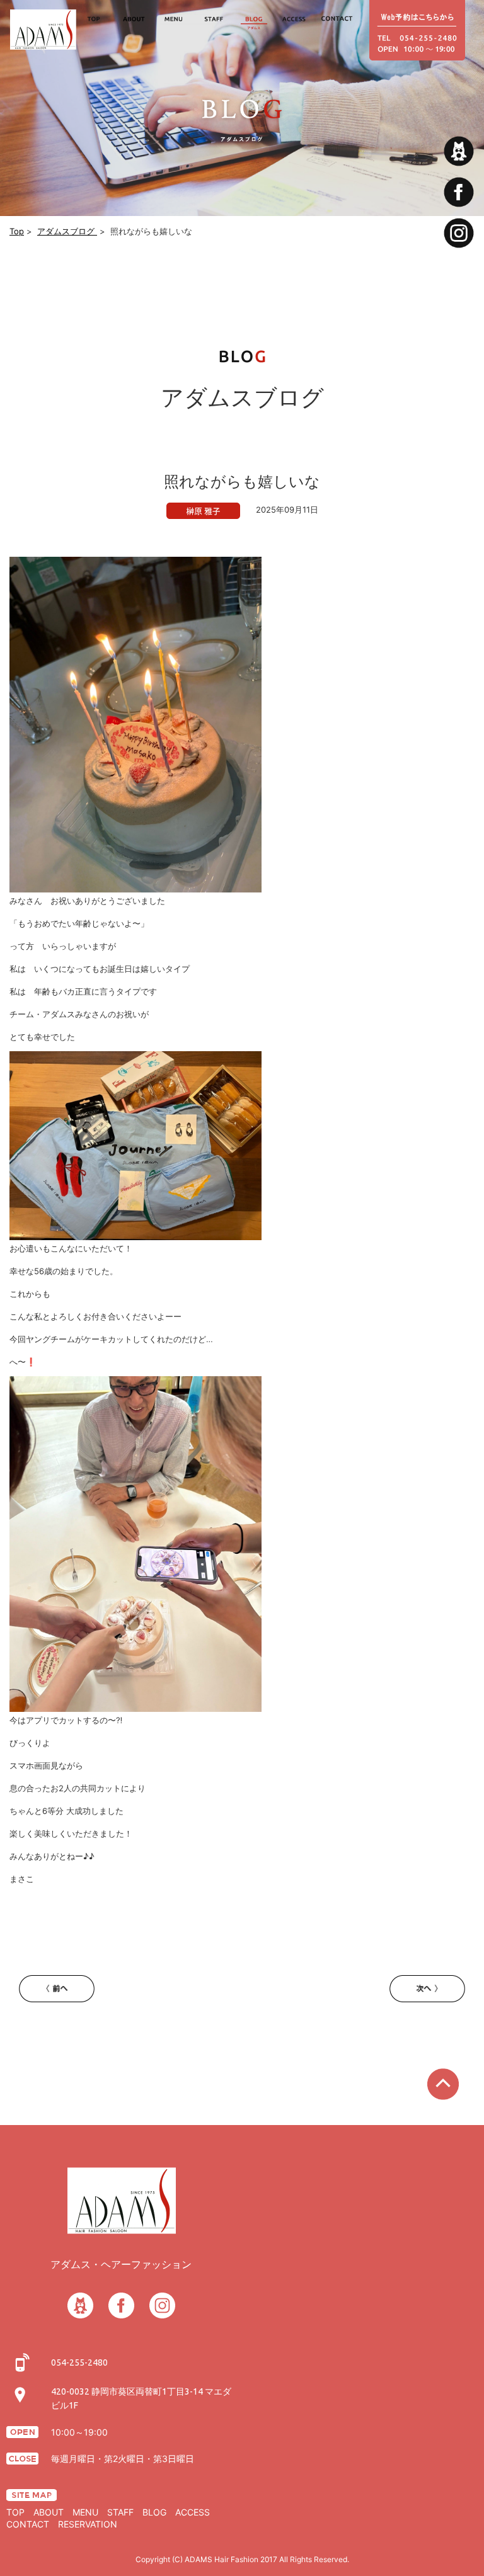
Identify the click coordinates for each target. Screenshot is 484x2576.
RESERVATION (88, 2524)
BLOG (154, 2512)
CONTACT (28, 2524)
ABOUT (49, 2512)
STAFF (120, 2512)
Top (17, 231)
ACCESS (193, 2512)
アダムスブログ (67, 231)
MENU (85, 2512)
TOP (15, 2512)
